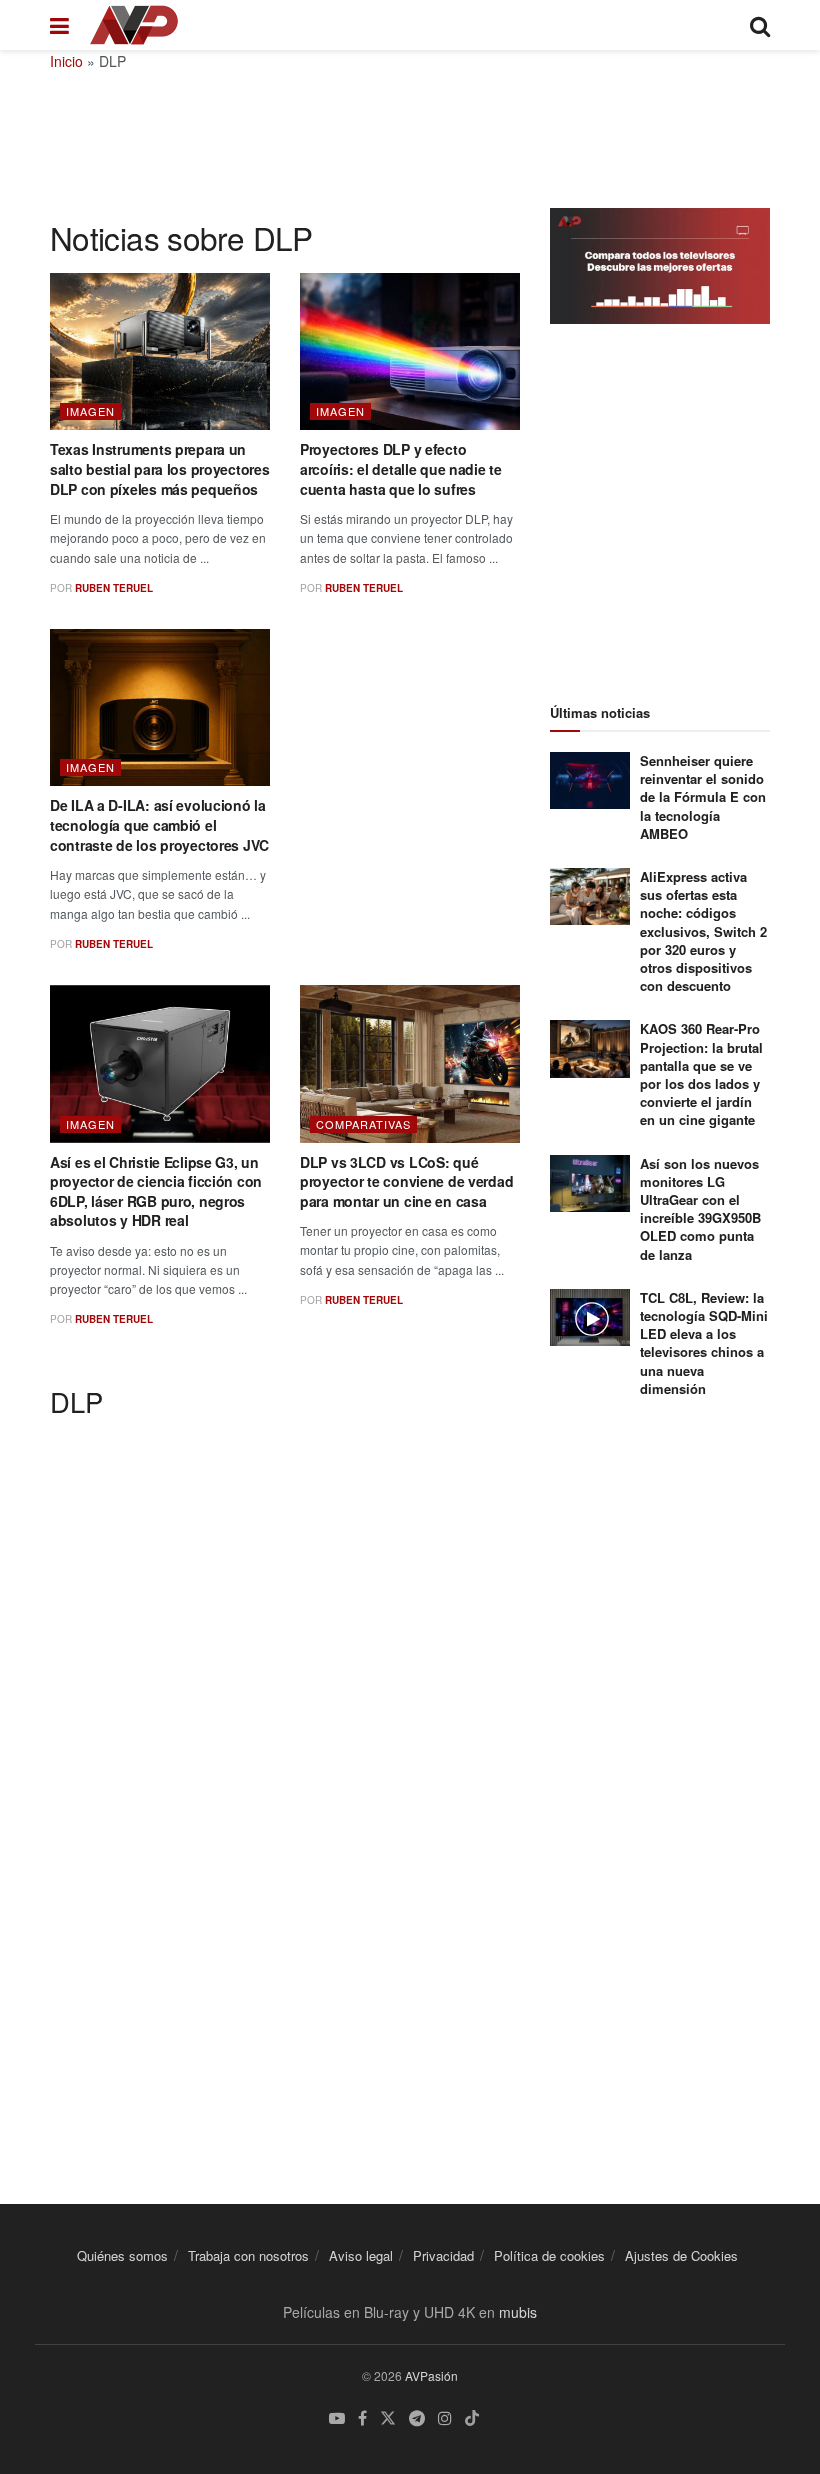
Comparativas (363, 1124)
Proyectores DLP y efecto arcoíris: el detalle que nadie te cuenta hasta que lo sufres (401, 468)
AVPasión (431, 2375)
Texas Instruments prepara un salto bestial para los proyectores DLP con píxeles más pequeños (159, 468)
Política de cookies (549, 2255)
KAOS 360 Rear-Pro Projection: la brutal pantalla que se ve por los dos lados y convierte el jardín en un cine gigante (701, 1074)
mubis (518, 2312)
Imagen (90, 411)
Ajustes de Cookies (681, 2255)
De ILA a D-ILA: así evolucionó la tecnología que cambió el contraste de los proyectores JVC (159, 824)
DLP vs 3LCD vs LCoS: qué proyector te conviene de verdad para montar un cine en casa (406, 1181)
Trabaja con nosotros (248, 2255)
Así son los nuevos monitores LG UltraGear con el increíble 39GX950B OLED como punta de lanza (700, 1209)
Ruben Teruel (114, 588)
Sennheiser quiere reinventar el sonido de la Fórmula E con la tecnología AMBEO (703, 797)
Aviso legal (361, 2255)
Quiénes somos (122, 2255)
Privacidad (443, 2255)
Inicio (66, 61)
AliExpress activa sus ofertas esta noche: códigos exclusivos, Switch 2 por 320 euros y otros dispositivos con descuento (703, 931)
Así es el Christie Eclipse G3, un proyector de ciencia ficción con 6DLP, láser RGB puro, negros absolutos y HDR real (156, 1191)
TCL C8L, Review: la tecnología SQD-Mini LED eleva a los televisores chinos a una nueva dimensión (704, 1343)
